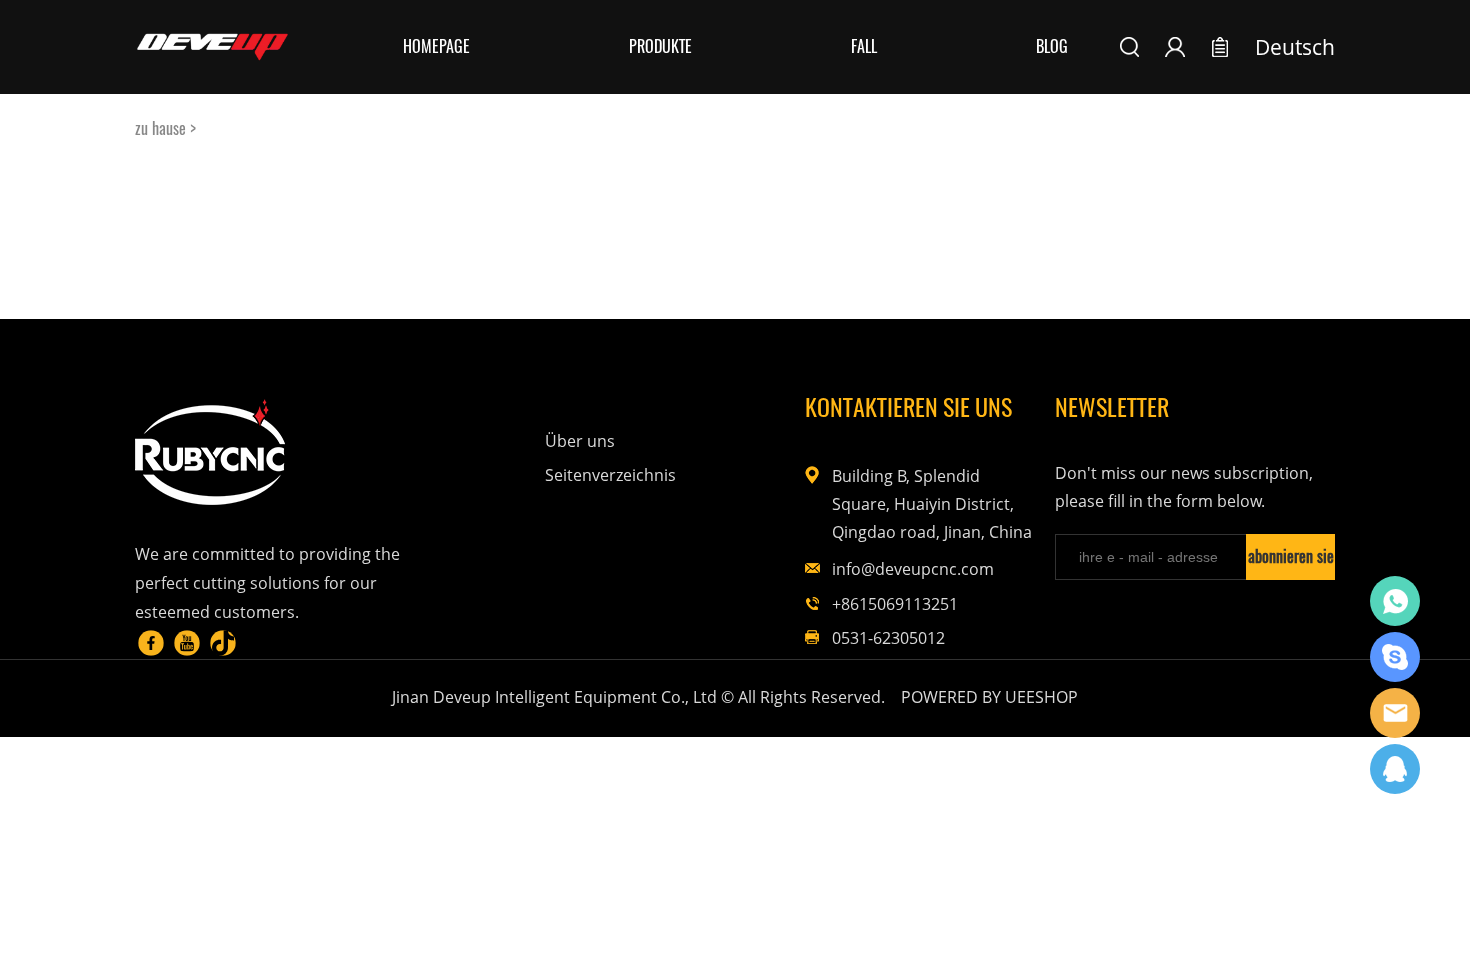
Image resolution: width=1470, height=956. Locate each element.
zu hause (160, 128)
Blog (1052, 46)
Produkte (660, 46)
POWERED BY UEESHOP (989, 697)
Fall (864, 46)
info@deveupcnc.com (913, 569)
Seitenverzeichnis (610, 475)
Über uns (580, 441)
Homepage (436, 46)
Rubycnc (1395, 601)
